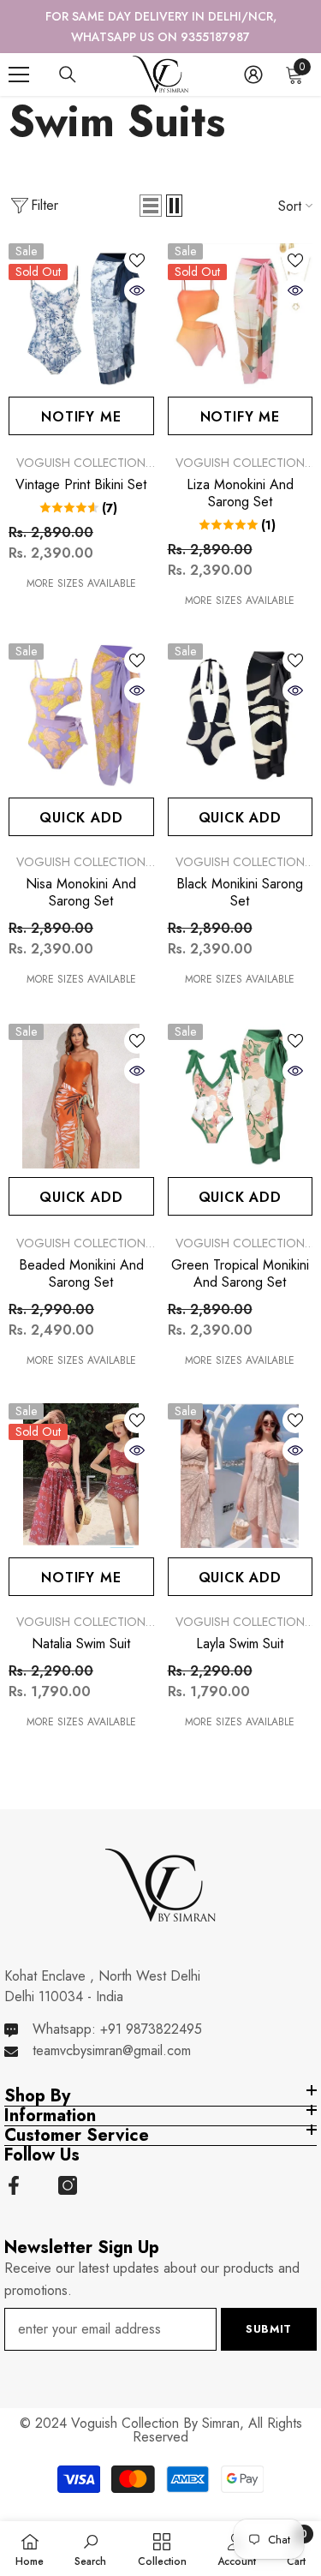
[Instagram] (68, 2165)
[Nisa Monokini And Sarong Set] (81, 696)
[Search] (68, 55)
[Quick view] (137, 270)
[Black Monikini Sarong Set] (241, 696)
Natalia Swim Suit (81, 1624)
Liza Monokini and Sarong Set (240, 473)
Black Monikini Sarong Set (240, 873)
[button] (151, 186)
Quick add (81, 797)
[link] (90, 2549)
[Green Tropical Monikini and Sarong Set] (241, 1076)
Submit (269, 2308)
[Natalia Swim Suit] (81, 1456)
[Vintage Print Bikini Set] (81, 296)
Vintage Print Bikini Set (81, 464)
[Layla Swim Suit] (241, 1456)
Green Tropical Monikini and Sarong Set (240, 1253)
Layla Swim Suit (240, 1624)
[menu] (19, 54)
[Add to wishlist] (137, 240)
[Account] (253, 54)
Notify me (81, 397)
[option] (160, 16)
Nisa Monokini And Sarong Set (81, 873)
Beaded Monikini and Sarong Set (81, 1253)
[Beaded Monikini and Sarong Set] (81, 1076)
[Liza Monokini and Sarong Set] (241, 296)
